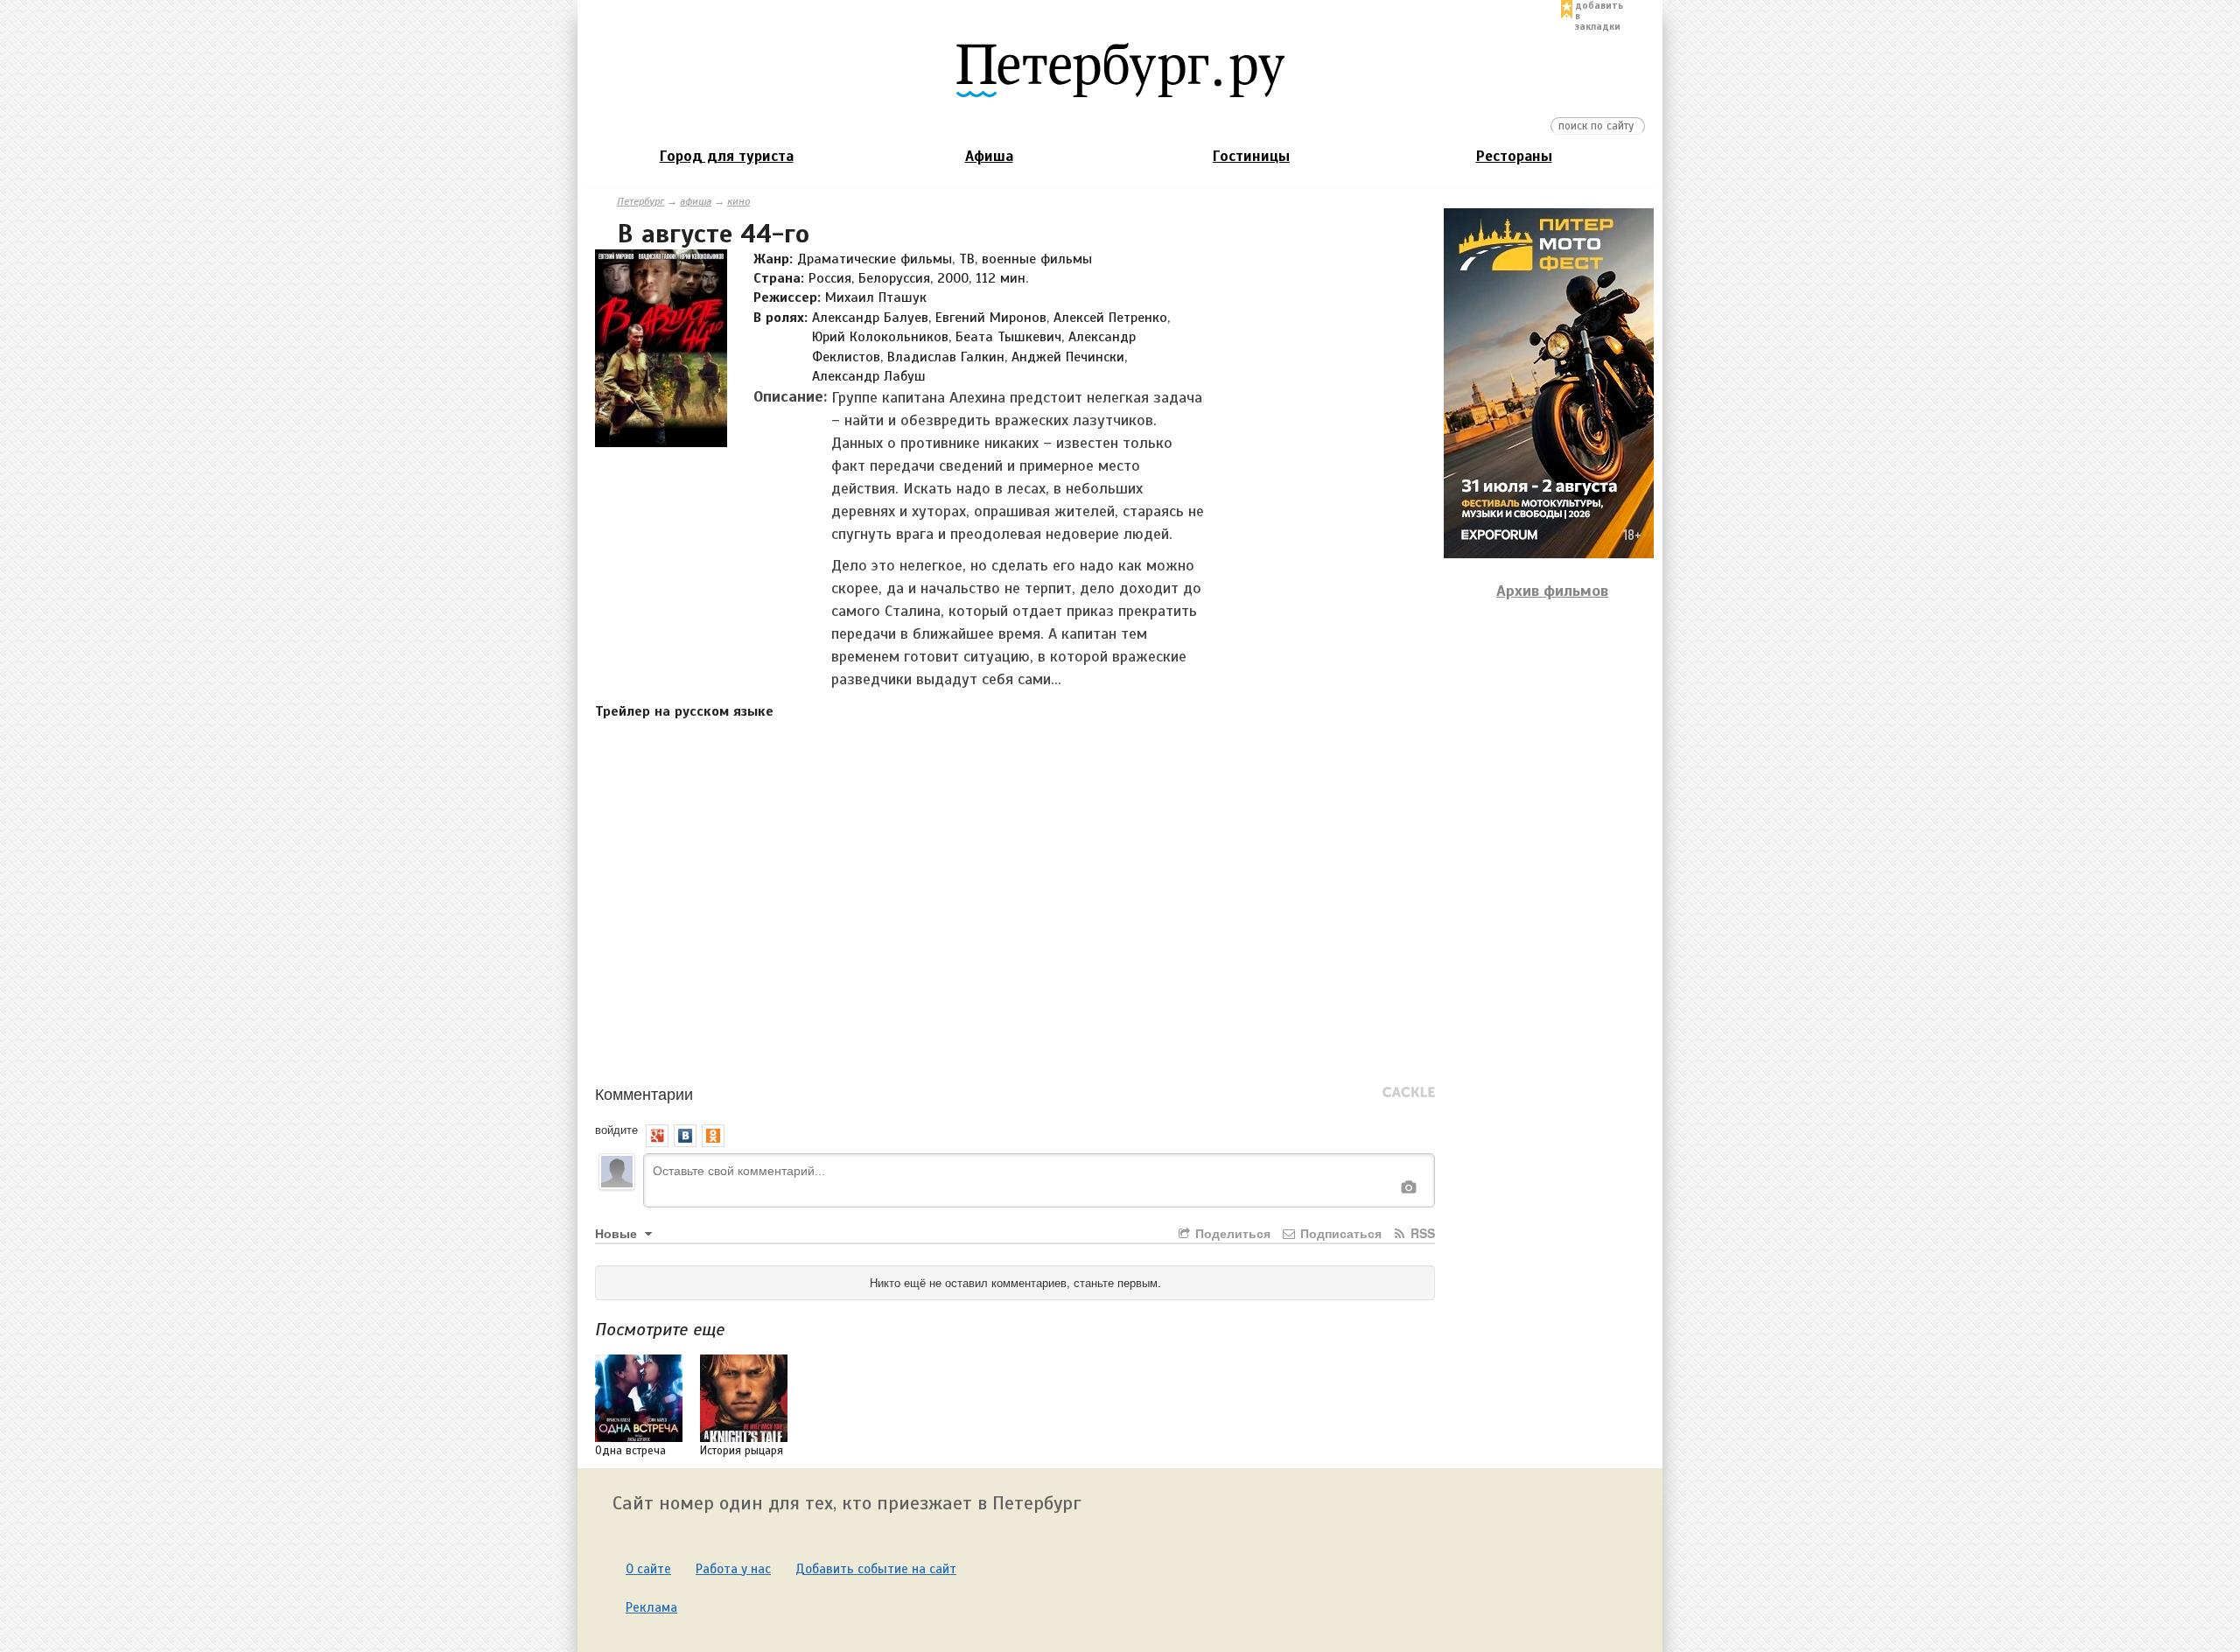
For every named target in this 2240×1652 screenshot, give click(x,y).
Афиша (989, 156)
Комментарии (644, 1093)
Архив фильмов (1552, 591)
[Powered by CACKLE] (1409, 1093)
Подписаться (1339, 1233)
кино (738, 201)
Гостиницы (1251, 156)
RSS (1421, 1233)
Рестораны (1514, 156)
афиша (696, 201)
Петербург (640, 201)
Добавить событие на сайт (876, 1569)
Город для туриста (727, 156)
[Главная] (1120, 69)
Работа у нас (733, 1569)
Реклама (651, 1607)
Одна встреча (630, 1451)
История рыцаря (742, 1451)
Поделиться (1231, 1233)
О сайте (648, 1569)
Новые (618, 1233)
